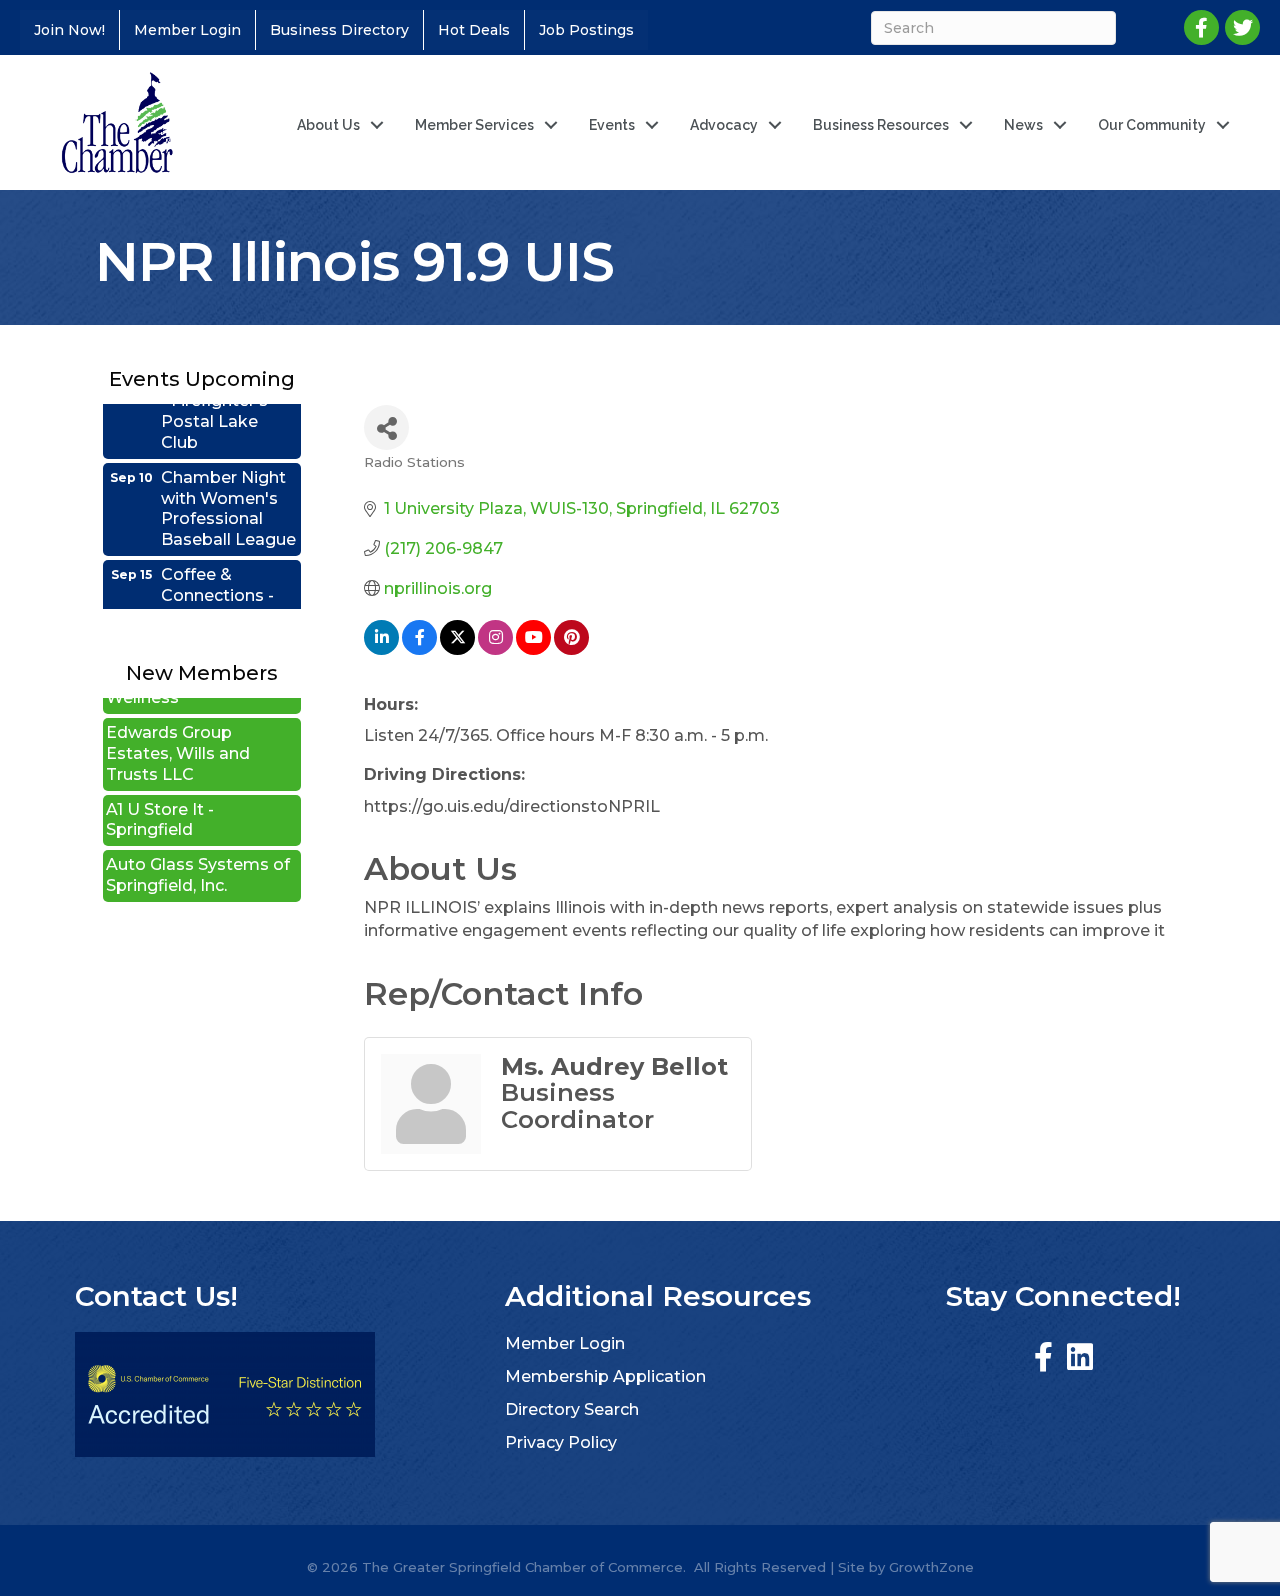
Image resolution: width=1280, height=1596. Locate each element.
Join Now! (69, 30)
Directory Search (572, 1409)
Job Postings (586, 30)
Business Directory (339, 30)
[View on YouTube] (533, 649)
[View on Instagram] (495, 649)
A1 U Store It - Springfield (160, 800)
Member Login (187, 30)
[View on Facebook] (419, 649)
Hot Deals (474, 30)
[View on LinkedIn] (381, 649)
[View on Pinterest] (571, 649)
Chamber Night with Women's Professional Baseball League (228, 488)
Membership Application (605, 1376)
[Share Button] (386, 427)
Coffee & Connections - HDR (217, 575)
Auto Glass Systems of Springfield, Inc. (198, 855)
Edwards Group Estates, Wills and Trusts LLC (178, 733)
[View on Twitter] (457, 649)
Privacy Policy (561, 1442)
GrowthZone (931, 1567)
